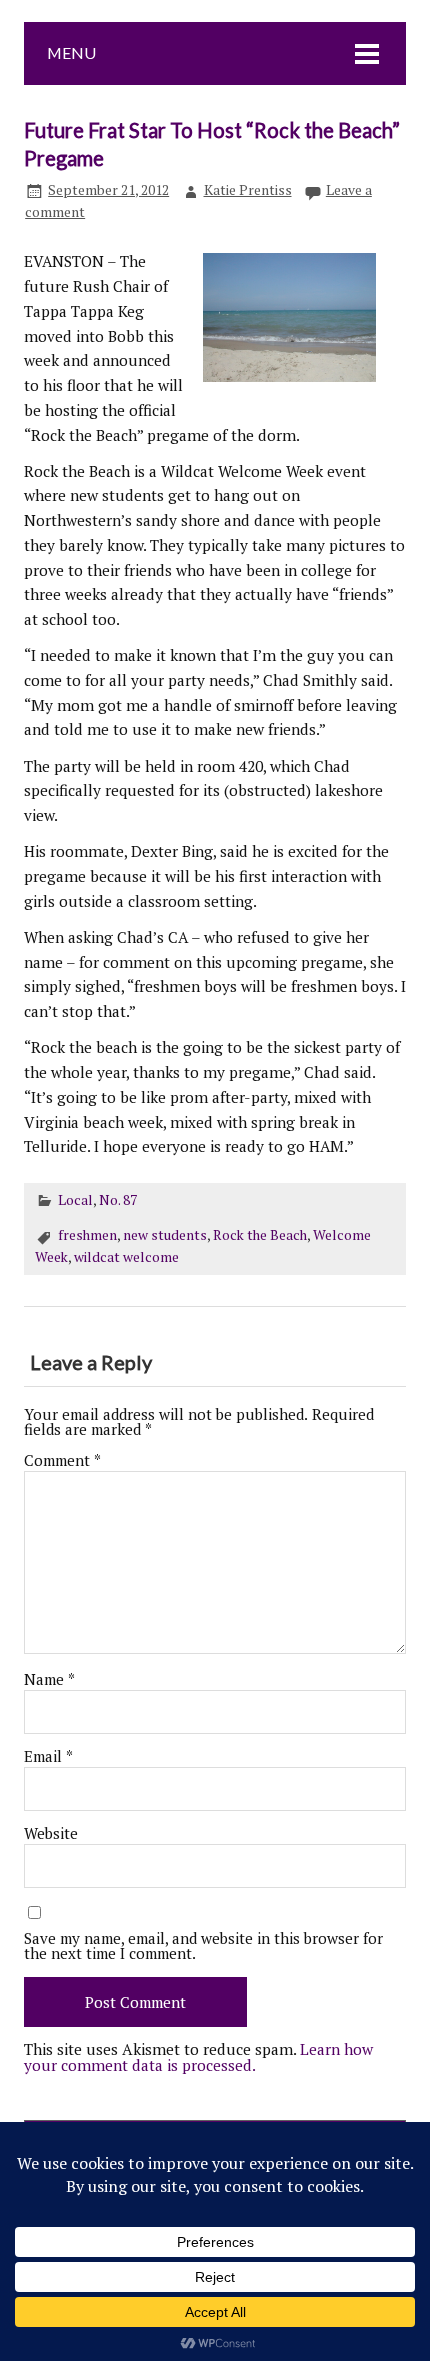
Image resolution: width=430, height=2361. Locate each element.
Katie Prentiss (248, 190)
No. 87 (118, 1200)
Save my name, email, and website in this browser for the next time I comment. (203, 1946)
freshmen (87, 1235)
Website (51, 1833)
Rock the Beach (260, 1235)
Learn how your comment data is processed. (198, 2056)
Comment (62, 1460)
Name (49, 1679)
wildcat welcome (126, 1257)
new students (165, 1235)
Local (75, 1200)
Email (48, 1756)
